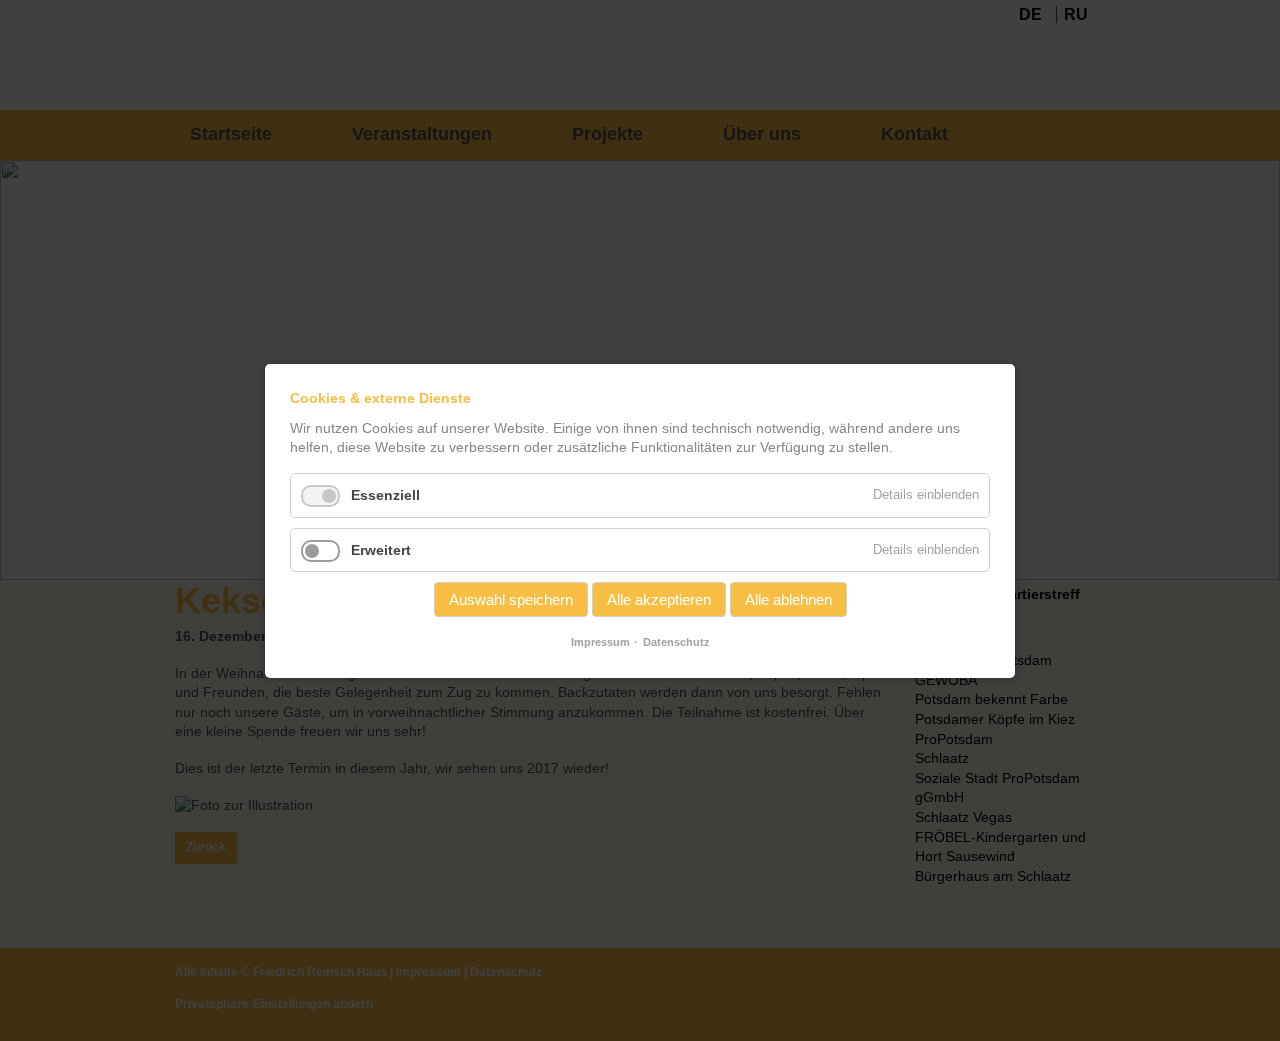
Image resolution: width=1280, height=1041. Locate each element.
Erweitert (381, 549)
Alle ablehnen (788, 599)
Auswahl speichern (511, 599)
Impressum (600, 642)
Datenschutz (676, 642)
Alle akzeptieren (659, 599)
